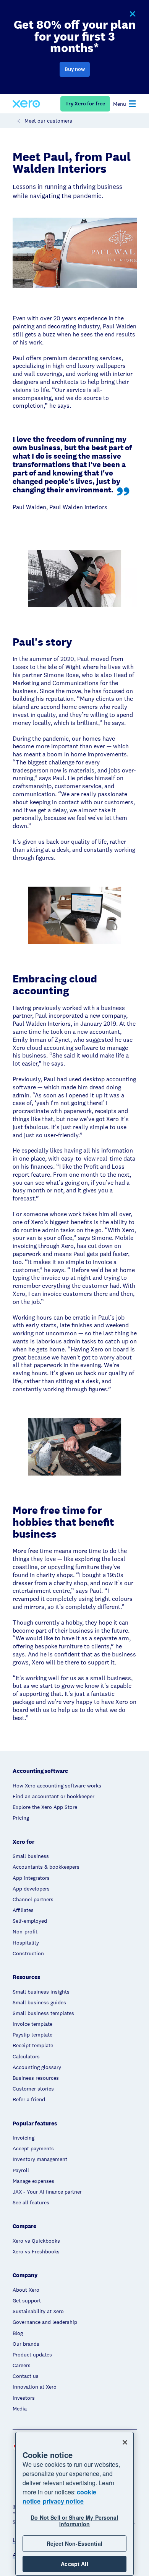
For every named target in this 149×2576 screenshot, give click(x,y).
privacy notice (63, 2501)
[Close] (125, 2442)
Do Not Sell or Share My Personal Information (74, 2521)
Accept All (74, 2564)
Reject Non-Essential (74, 2543)
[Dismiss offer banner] (132, 14)
